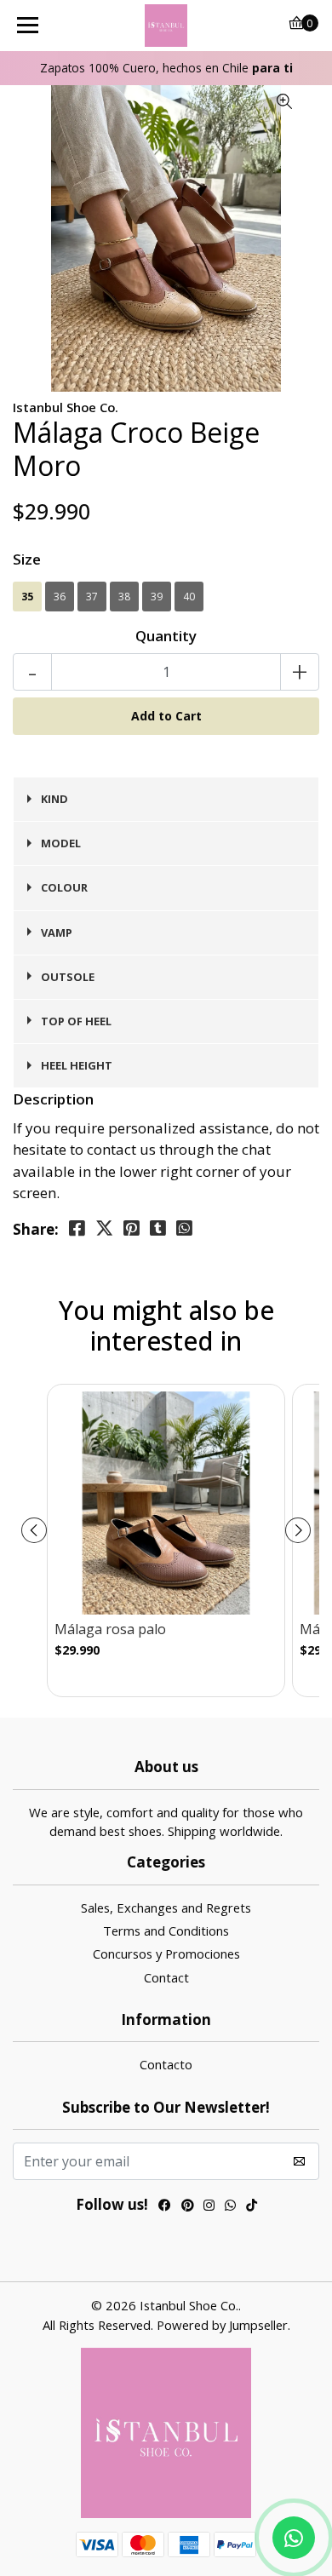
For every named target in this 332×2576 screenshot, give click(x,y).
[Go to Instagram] (209, 2207)
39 (157, 597)
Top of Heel (76, 1021)
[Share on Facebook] (77, 1228)
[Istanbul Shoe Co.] (166, 26)
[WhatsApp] (230, 2207)
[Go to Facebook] (165, 2207)
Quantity (166, 636)
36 (60, 597)
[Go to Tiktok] (252, 2207)
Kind (54, 799)
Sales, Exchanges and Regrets (166, 1908)
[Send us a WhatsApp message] (294, 2538)
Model (61, 843)
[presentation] (34, 1530)
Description (53, 1099)
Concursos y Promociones (166, 1954)
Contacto (166, 2064)
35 (27, 597)
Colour (64, 887)
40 (189, 597)
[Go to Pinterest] (187, 2207)
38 (124, 597)
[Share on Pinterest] (132, 1228)
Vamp (57, 932)
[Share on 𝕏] (104, 1228)
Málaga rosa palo (110, 1629)
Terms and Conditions (166, 1931)
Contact (166, 1977)
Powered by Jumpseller (222, 2325)
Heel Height (77, 1065)
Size (27, 559)
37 (92, 597)
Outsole (68, 977)
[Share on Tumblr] (158, 1228)
